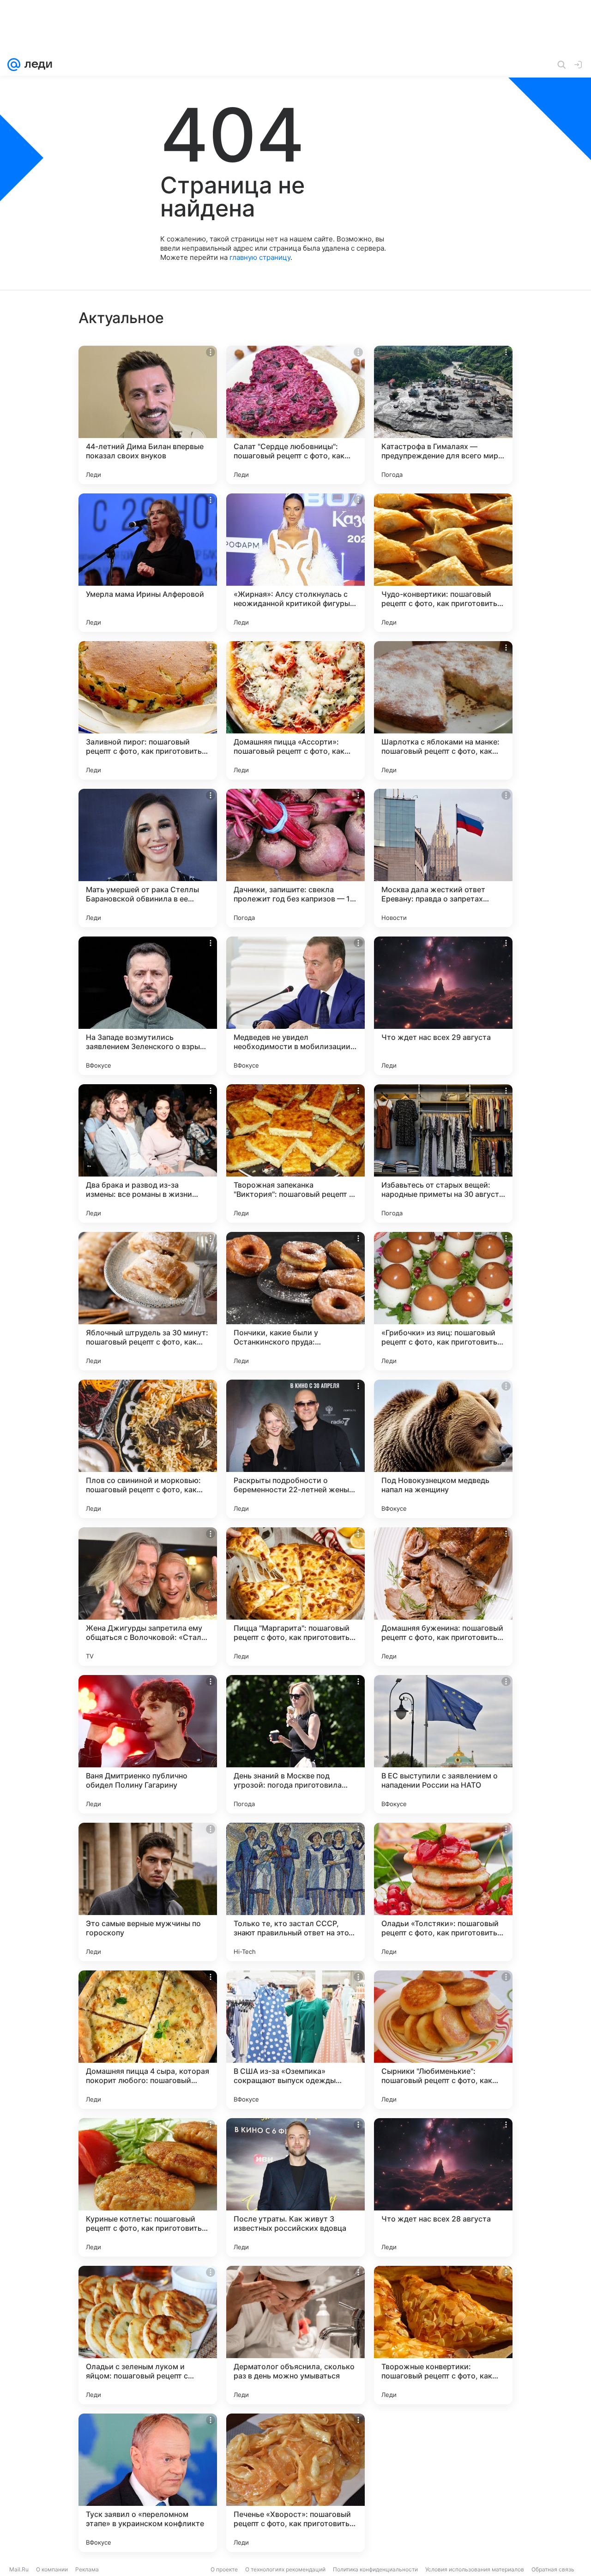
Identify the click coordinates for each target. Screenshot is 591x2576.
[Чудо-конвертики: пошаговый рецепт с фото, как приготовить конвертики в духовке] (443, 563)
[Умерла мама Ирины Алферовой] (148, 563)
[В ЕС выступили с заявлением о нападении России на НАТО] (443, 1744)
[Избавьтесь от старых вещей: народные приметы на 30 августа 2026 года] (443, 1153)
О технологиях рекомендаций (285, 2569)
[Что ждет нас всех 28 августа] (443, 2187)
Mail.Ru (19, 2569)
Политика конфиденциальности (375, 2569)
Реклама (87, 2569)
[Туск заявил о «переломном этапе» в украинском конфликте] (148, 2483)
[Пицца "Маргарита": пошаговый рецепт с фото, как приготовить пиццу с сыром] (295, 1597)
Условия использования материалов (475, 2569)
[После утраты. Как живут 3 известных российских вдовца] (295, 2187)
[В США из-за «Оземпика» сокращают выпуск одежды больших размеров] (295, 2040)
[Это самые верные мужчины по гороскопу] (148, 1892)
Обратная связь (553, 2569)
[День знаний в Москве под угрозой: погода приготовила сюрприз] (295, 1744)
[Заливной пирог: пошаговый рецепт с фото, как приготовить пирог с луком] (148, 710)
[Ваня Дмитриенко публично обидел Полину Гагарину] (148, 1744)
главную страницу (260, 257)
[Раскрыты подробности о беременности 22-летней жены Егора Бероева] (295, 1449)
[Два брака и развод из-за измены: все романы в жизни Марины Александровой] (148, 1153)
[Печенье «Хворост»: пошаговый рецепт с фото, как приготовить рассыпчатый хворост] (295, 2483)
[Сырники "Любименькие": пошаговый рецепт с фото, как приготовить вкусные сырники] (443, 2040)
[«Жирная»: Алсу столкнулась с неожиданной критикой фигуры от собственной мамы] (295, 563)
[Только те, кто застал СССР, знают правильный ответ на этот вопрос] (295, 1892)
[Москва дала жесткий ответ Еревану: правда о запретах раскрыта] (443, 858)
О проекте (224, 2569)
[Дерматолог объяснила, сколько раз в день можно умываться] (295, 2335)
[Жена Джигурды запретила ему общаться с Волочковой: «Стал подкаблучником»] (148, 1597)
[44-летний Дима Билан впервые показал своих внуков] (148, 415)
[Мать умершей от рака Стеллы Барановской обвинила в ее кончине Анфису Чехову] (148, 858)
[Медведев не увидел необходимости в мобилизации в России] (295, 1006)
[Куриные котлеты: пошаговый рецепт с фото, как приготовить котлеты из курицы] (148, 2187)
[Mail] (14, 65)
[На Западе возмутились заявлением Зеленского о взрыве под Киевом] (148, 1006)
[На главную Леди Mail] (36, 65)
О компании (52, 2569)
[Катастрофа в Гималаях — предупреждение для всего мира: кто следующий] (443, 415)
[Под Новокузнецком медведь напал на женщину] (443, 1449)
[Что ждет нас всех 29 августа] (443, 1006)
